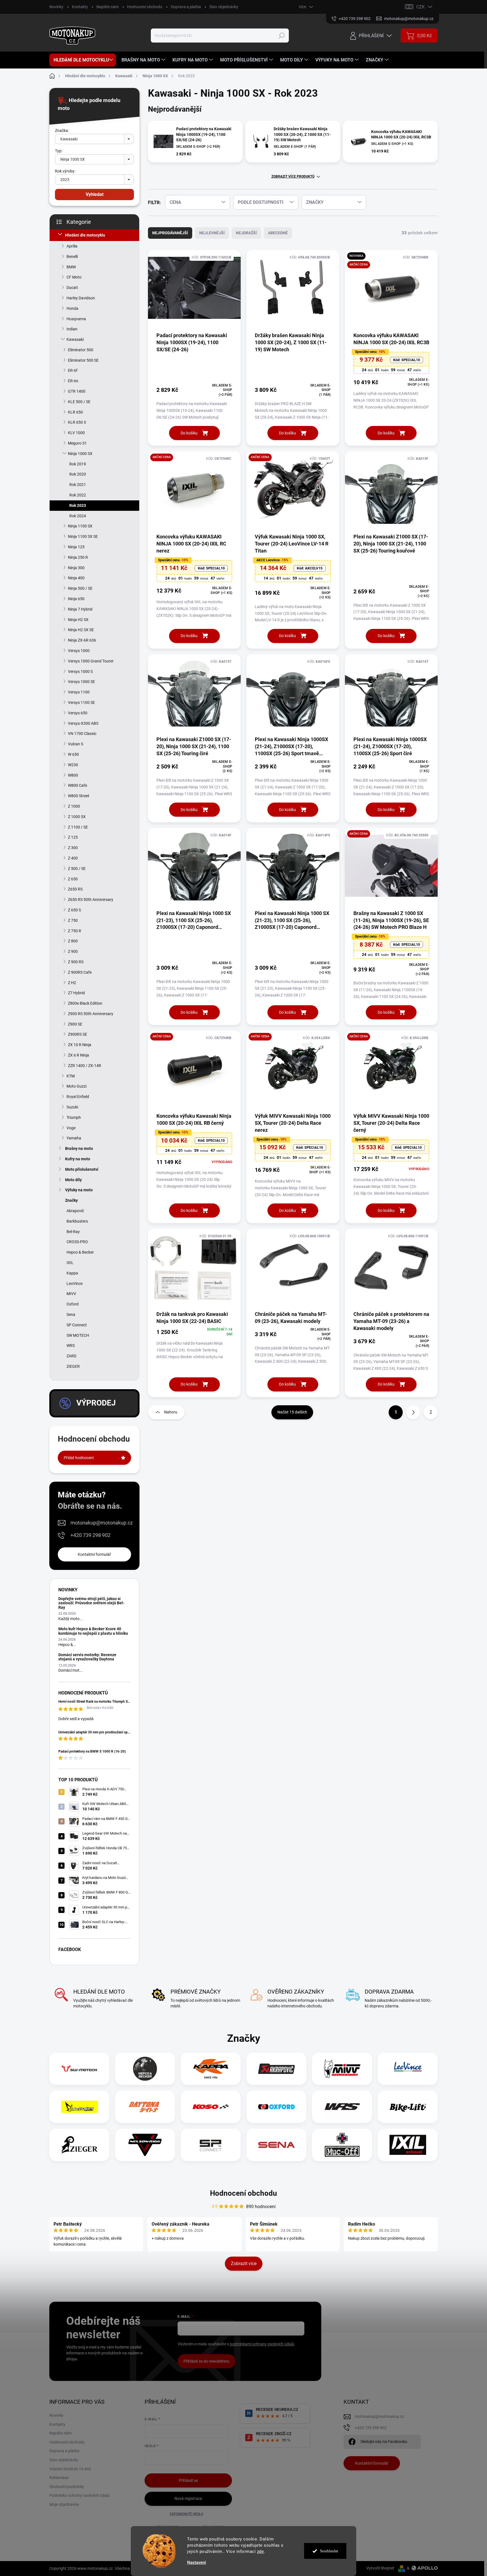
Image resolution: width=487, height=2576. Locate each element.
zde (261, 2551)
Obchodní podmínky (67, 2487)
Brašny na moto (79, 1148)
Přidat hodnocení (79, 1458)
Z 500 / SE (77, 869)
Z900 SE (75, 1024)
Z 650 (73, 879)
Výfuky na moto (79, 1190)
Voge (71, 1128)
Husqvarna (76, 319)
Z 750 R (75, 931)
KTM (71, 1076)
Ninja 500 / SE (80, 588)
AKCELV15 (310, 568)
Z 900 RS (76, 962)
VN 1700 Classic (82, 734)
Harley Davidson (81, 298)
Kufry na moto (78, 1159)
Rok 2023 (78, 505)
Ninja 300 (76, 568)
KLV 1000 (76, 433)
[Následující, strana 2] (413, 1412)
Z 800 (73, 941)
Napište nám (108, 7)
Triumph (74, 1117)
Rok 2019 (78, 464)
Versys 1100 (79, 692)
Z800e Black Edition (85, 1003)
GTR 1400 (77, 391)
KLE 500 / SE (79, 402)
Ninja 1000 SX (80, 454)
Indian (72, 329)
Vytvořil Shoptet (380, 2568)
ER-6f (73, 370)
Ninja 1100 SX (80, 526)
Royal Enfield (78, 1097)
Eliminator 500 (81, 350)
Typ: (59, 151)
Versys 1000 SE (81, 682)
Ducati (72, 288)
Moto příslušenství (82, 1169)
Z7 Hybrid (76, 993)
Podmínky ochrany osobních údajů (79, 2495)
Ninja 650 (76, 599)
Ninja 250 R (78, 557)
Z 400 (73, 858)
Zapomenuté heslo (186, 2514)
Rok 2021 (78, 485)
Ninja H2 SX (78, 620)
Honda (72, 308)
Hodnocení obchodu (145, 7)
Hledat (282, 36)
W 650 (73, 754)
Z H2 (72, 983)
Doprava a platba (186, 7)
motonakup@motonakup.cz (102, 1523)
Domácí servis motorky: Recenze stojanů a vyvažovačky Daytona (87, 1657)
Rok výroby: (65, 171)
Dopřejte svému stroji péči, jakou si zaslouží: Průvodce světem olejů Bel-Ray (91, 1603)
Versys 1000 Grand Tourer (91, 661)
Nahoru (171, 1412)
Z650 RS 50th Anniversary (91, 900)
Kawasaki (75, 339)
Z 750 (73, 920)
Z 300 (73, 848)
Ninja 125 (76, 547)
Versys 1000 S (80, 671)
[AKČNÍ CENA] (194, 492)
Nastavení (197, 2563)
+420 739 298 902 (90, 1535)
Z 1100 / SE (78, 827)
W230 (73, 765)
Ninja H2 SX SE (81, 630)
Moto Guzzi (77, 1086)
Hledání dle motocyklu (85, 235)
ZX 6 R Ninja (78, 1055)
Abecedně (278, 233)
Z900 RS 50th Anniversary (91, 1014)
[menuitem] (83, 60)
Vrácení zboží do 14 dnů (70, 2469)
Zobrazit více (244, 2264)
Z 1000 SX (77, 817)
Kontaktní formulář (94, 1554)
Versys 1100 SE (81, 702)
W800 (73, 775)
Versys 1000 (79, 651)
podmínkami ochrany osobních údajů (262, 2344)
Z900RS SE (78, 1034)
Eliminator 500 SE (83, 360)
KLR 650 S (77, 422)
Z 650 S (74, 910)
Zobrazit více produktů (293, 176)
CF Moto (74, 277)
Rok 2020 (78, 474)
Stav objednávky (224, 7)
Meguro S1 (77, 443)
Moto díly (73, 1180)
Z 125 (73, 837)
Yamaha (74, 1138)
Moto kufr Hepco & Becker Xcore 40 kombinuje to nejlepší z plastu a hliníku (93, 1631)
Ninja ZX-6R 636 (82, 640)
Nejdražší (246, 233)
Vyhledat (95, 194)
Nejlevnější (212, 233)
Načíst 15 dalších (292, 1412)
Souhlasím (329, 2551)
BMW (71, 267)
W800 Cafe (78, 785)
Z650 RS (75, 889)
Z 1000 (74, 806)
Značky (71, 1200)
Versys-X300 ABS (83, 723)
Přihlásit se (188, 2480)
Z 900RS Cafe (80, 972)
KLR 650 (75, 412)
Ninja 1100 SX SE (83, 536)
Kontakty (80, 7)
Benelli (72, 257)
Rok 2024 (78, 516)
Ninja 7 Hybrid (80, 609)
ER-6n (73, 381)
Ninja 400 (76, 578)
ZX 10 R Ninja (80, 1045)
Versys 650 (78, 713)
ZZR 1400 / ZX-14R (85, 1066)
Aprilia (72, 246)
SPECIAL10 (407, 360)
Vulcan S (76, 744)
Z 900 (73, 951)
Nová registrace (188, 2498)
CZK (420, 7)
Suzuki (72, 1107)
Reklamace (59, 2478)
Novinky (56, 7)
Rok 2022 (78, 495)
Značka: (62, 131)
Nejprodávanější (170, 233)
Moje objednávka (64, 2504)
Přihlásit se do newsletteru (206, 2361)
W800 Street (79, 796)
